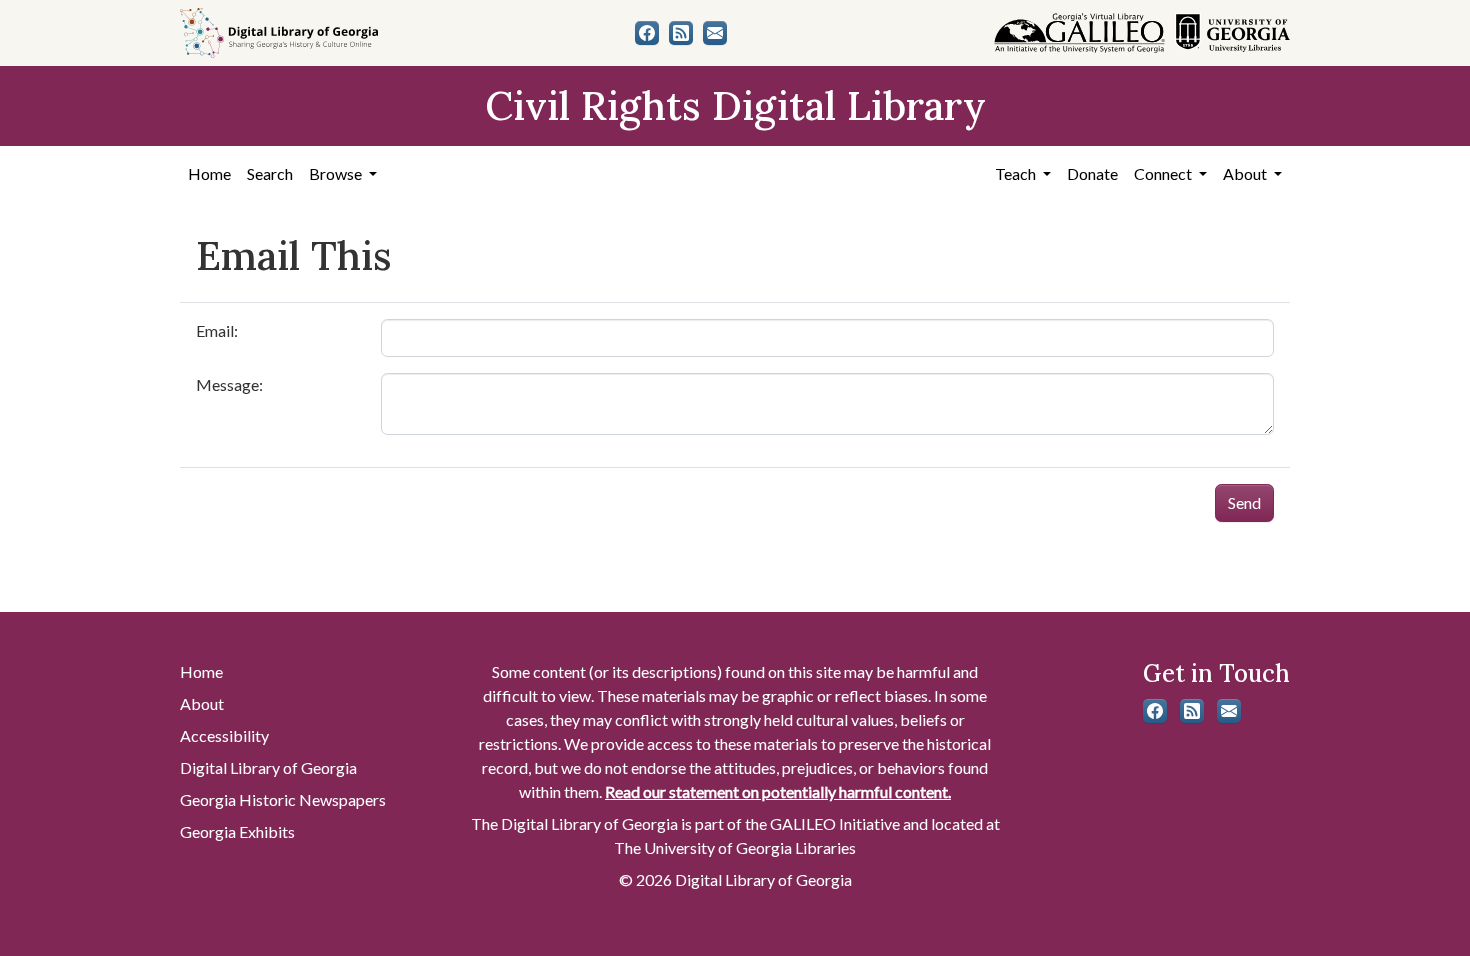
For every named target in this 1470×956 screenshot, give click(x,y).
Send (1244, 502)
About (202, 703)
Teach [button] (1017, 173)
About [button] (1246, 173)
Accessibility (224, 735)
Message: (229, 384)
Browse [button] (337, 173)
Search (270, 173)
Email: (217, 330)
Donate (1092, 173)
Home (209, 173)
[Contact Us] (715, 33)
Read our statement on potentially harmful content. (778, 791)
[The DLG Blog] (681, 33)
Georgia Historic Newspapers (283, 799)
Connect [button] (1164, 173)
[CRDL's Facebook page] (647, 33)
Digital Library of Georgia (268, 767)
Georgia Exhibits (237, 831)
